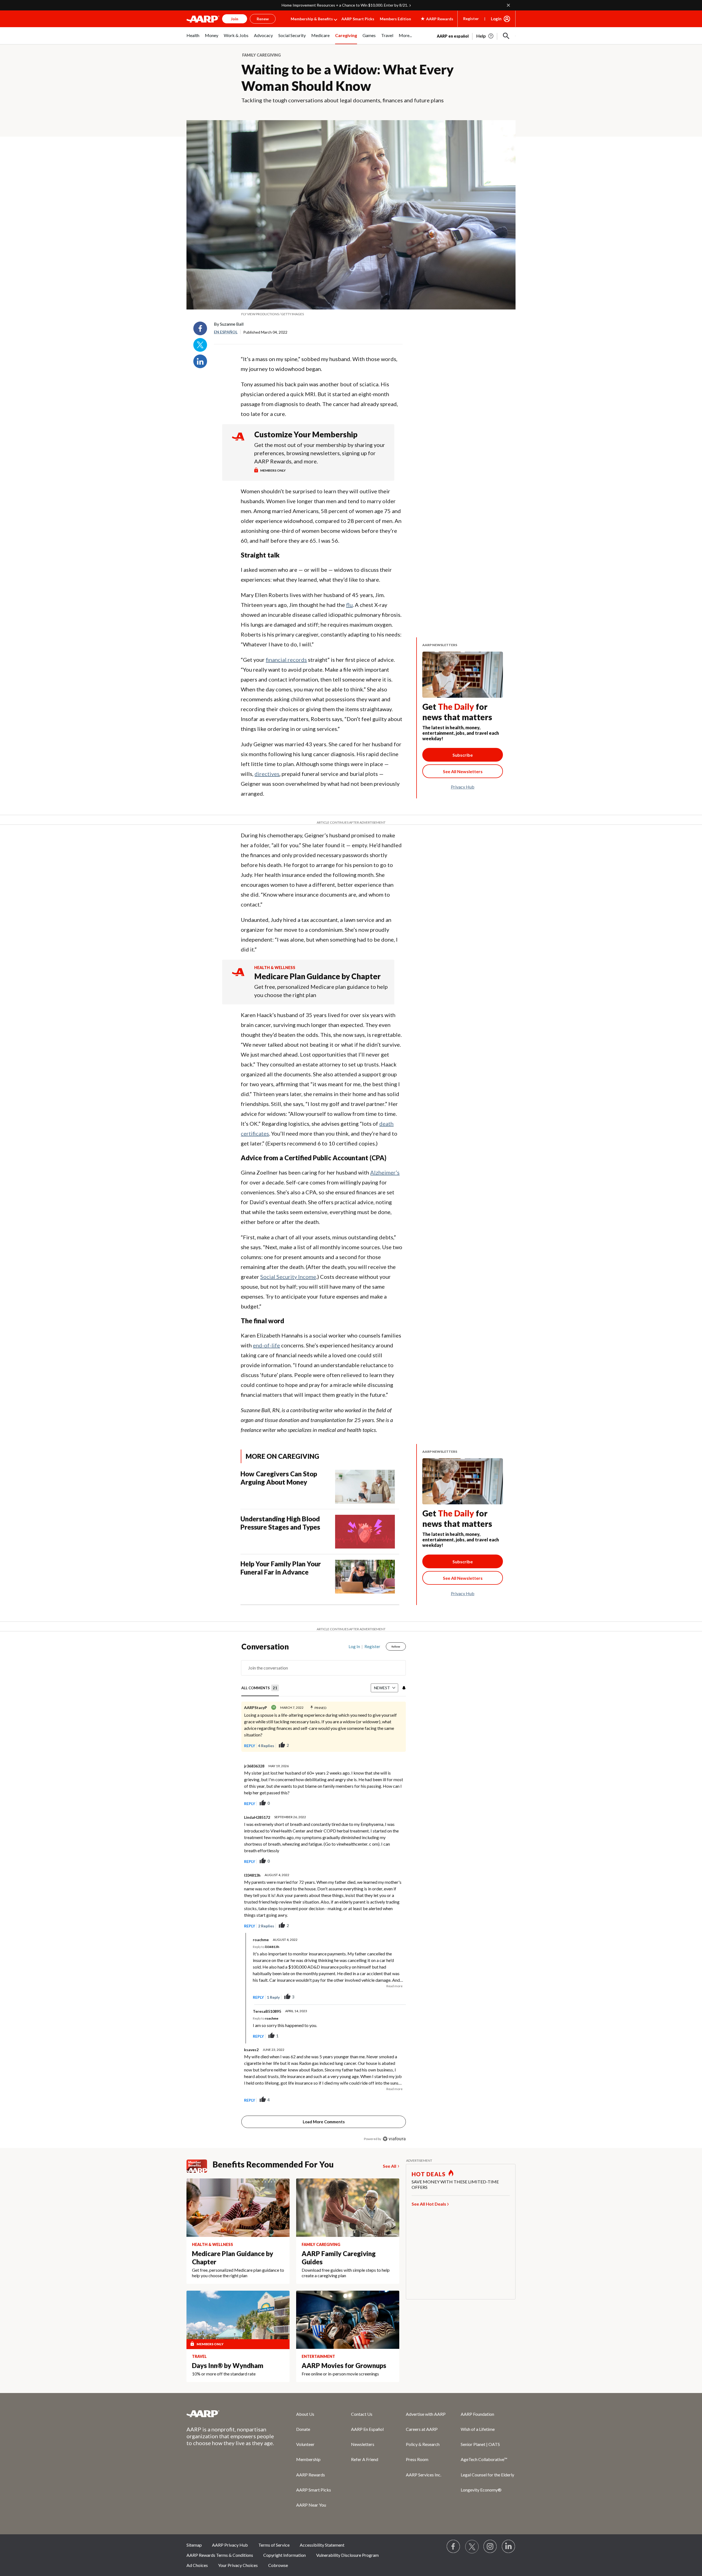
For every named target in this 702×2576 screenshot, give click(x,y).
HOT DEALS (429, 2174)
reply (250, 1746)
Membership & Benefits (312, 19)
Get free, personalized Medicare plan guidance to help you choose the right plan (321, 991)
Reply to (266, 1947)
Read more (394, 1986)
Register (471, 19)
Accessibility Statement (322, 2545)
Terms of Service (274, 2545)
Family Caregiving (261, 55)
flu (349, 605)
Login (496, 19)
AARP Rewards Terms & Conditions (220, 2555)
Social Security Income (288, 1277)
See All (390, 2166)
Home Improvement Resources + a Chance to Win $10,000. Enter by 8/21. (345, 5)
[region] (324, 1894)
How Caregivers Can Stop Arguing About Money (279, 1478)
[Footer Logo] (230, 2414)
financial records (286, 660)
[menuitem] (193, 38)
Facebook (200, 328)
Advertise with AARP (426, 2414)
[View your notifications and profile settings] (403, 1688)
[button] (506, 36)
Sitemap (194, 2545)
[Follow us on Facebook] (454, 2547)
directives (267, 774)
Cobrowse (278, 2565)
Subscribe (463, 755)
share (396, 1746)
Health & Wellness (275, 968)
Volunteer (305, 2444)
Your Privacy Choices (238, 2565)
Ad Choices (197, 2565)
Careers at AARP (422, 2429)
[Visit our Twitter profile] (472, 2547)
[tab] (260, 1688)
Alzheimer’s (385, 1172)
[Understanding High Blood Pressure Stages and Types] (365, 1532)
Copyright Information (285, 2555)
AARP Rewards (311, 2475)
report (393, 1803)
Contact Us (362, 2414)
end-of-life (266, 1345)
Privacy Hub (463, 787)
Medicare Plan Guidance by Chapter (317, 976)
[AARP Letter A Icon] (238, 977)
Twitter (200, 345)
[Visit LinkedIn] (509, 2547)
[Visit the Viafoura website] (394, 2139)
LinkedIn (200, 361)
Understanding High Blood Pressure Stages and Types (280, 1523)
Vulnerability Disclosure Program (347, 2555)
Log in (354, 1646)
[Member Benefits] (199, 2166)
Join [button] (235, 19)
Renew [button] (263, 19)
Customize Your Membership (306, 434)
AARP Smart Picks (358, 19)
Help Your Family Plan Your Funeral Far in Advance (281, 1568)
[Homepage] (203, 19)
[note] (351, 314)
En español (226, 332)
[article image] (485, 36)
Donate (303, 2429)
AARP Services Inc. (424, 2475)
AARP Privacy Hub (230, 2545)
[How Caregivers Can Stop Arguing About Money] (365, 1487)
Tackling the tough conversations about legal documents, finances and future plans (342, 100)
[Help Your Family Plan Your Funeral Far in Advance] (365, 1577)
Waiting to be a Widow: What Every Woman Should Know (348, 78)
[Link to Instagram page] (490, 2547)
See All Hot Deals (429, 2204)
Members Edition (395, 19)
